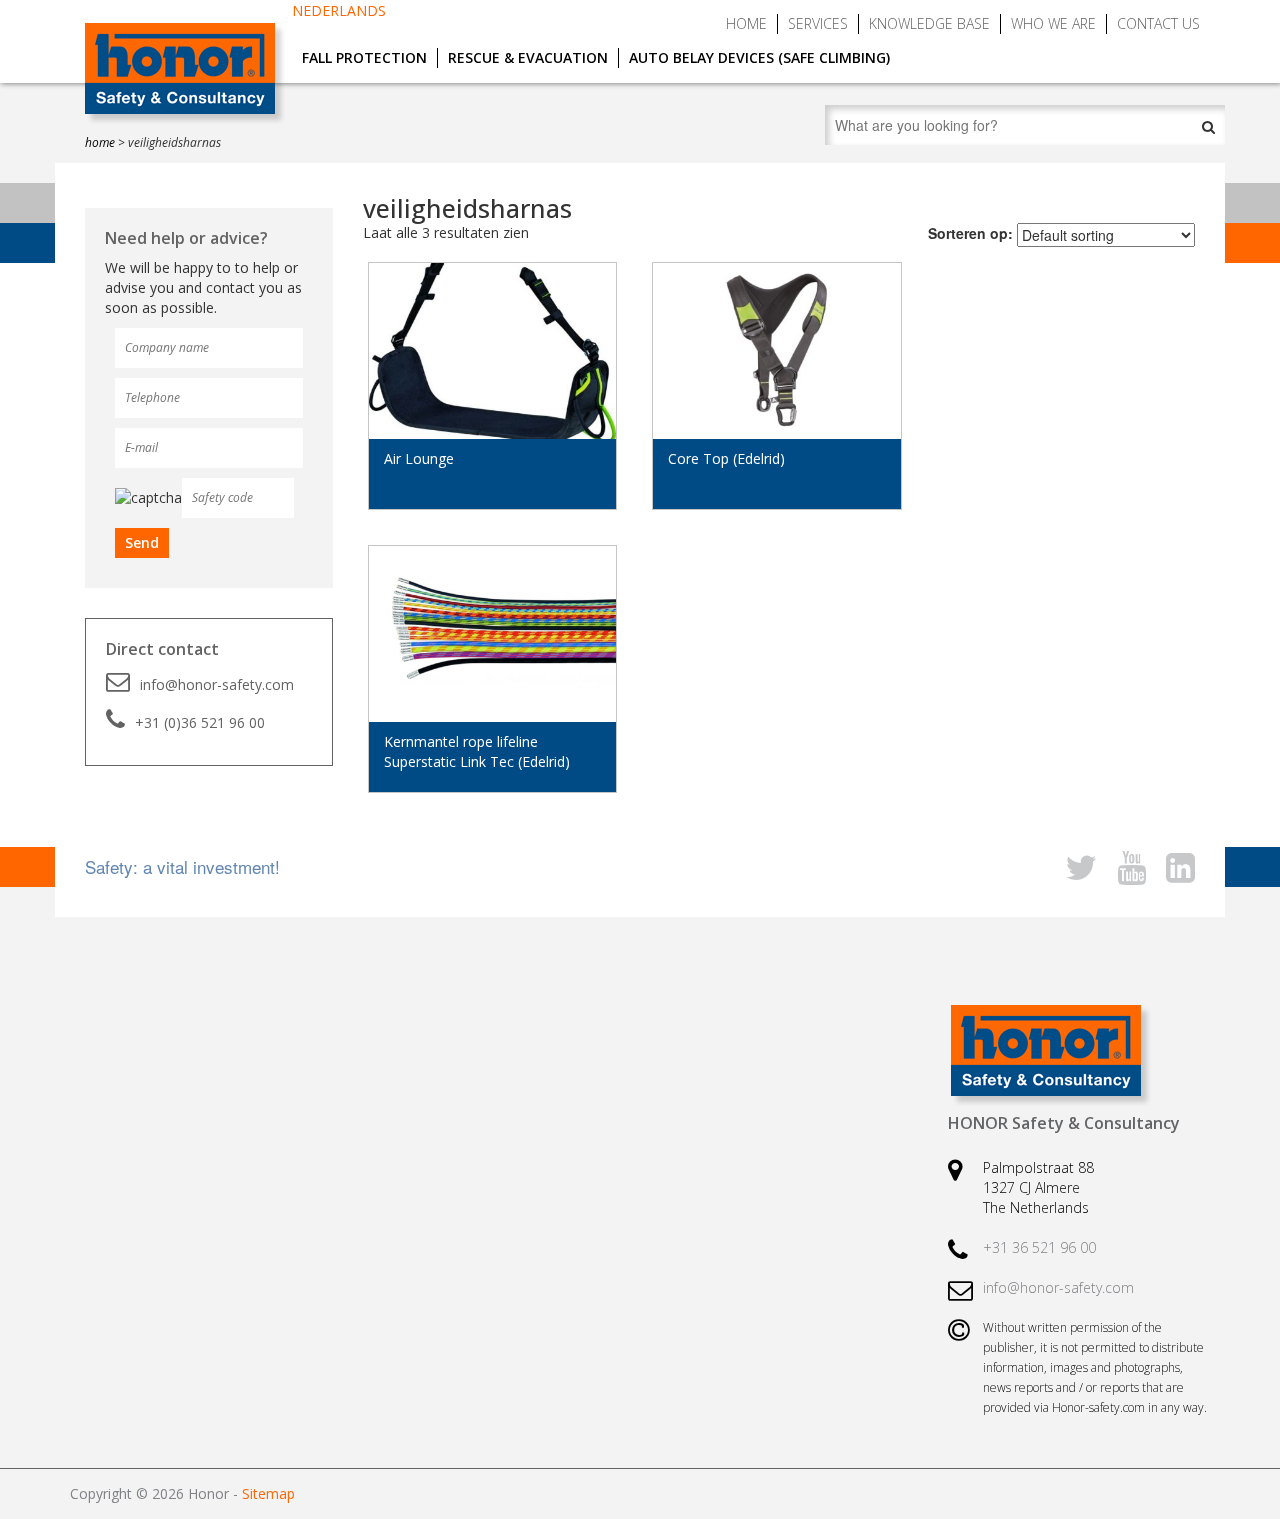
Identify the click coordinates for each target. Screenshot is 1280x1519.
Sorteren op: (970, 233)
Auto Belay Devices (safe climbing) (759, 57)
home (100, 142)
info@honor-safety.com (217, 684)
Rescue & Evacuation (528, 57)
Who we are (1053, 23)
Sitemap (268, 1493)
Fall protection (364, 57)
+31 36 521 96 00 (1039, 1247)
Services (818, 23)
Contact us (1158, 23)
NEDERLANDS (339, 10)
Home (746, 23)
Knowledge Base (929, 23)
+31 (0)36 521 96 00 (200, 722)
